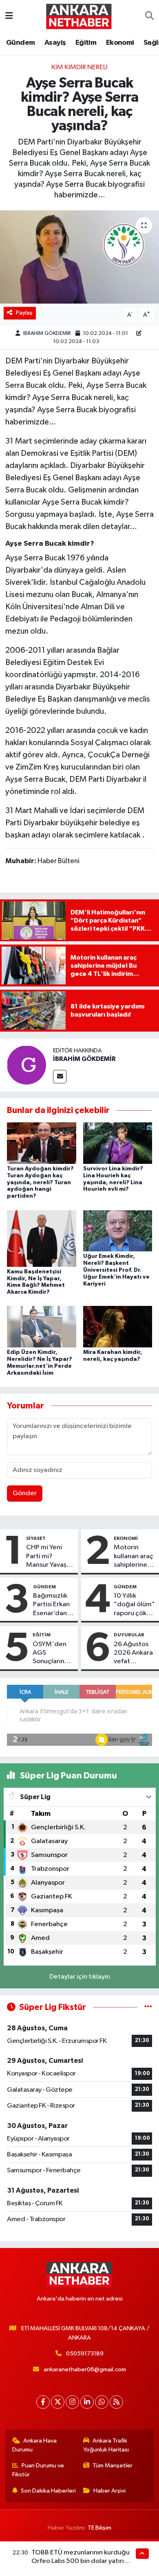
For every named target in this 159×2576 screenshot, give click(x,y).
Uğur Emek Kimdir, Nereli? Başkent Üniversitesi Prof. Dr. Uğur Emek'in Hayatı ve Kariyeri (116, 1270)
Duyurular (129, 1635)
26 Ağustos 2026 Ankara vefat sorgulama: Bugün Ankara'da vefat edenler (133, 1653)
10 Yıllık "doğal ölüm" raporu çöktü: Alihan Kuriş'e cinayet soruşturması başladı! (134, 1605)
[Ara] (149, 16)
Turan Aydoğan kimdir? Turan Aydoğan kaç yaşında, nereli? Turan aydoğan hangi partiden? (40, 1182)
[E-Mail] (60, 1077)
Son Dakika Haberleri (48, 2491)
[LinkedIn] (87, 2402)
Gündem (20, 43)
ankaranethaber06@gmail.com (85, 2369)
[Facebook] (43, 2402)
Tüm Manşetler (113, 2466)
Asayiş (55, 43)
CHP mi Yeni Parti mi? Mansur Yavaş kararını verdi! (47, 1557)
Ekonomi (120, 43)
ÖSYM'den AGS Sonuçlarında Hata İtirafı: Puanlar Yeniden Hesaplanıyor (53, 1653)
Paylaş (24, 313)
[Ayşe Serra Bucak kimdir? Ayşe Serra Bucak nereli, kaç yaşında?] (79, 257)
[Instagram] (72, 2402)
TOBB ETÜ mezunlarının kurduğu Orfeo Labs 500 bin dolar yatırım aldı (81, 2561)
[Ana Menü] (9, 16)
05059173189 (85, 2354)
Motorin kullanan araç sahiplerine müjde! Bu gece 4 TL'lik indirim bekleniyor (134, 1557)
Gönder (25, 1493)
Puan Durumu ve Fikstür (38, 2470)
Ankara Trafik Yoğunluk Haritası (106, 2445)
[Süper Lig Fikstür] (148, 2007)
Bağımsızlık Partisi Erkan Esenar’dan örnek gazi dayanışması (52, 1605)
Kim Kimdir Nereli (79, 67)
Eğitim (86, 43)
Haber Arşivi (109, 2491)
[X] (58, 2402)
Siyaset (36, 1538)
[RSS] (116, 2402)
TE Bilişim (99, 2528)
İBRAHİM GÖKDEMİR (47, 333)
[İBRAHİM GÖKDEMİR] (26, 1065)
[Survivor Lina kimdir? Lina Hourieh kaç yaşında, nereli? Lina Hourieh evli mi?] (118, 1143)
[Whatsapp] (102, 2402)
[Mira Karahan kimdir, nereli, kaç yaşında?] (118, 1326)
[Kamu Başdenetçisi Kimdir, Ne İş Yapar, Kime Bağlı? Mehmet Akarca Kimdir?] (42, 1238)
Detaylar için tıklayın (80, 1977)
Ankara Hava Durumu (35, 2445)
